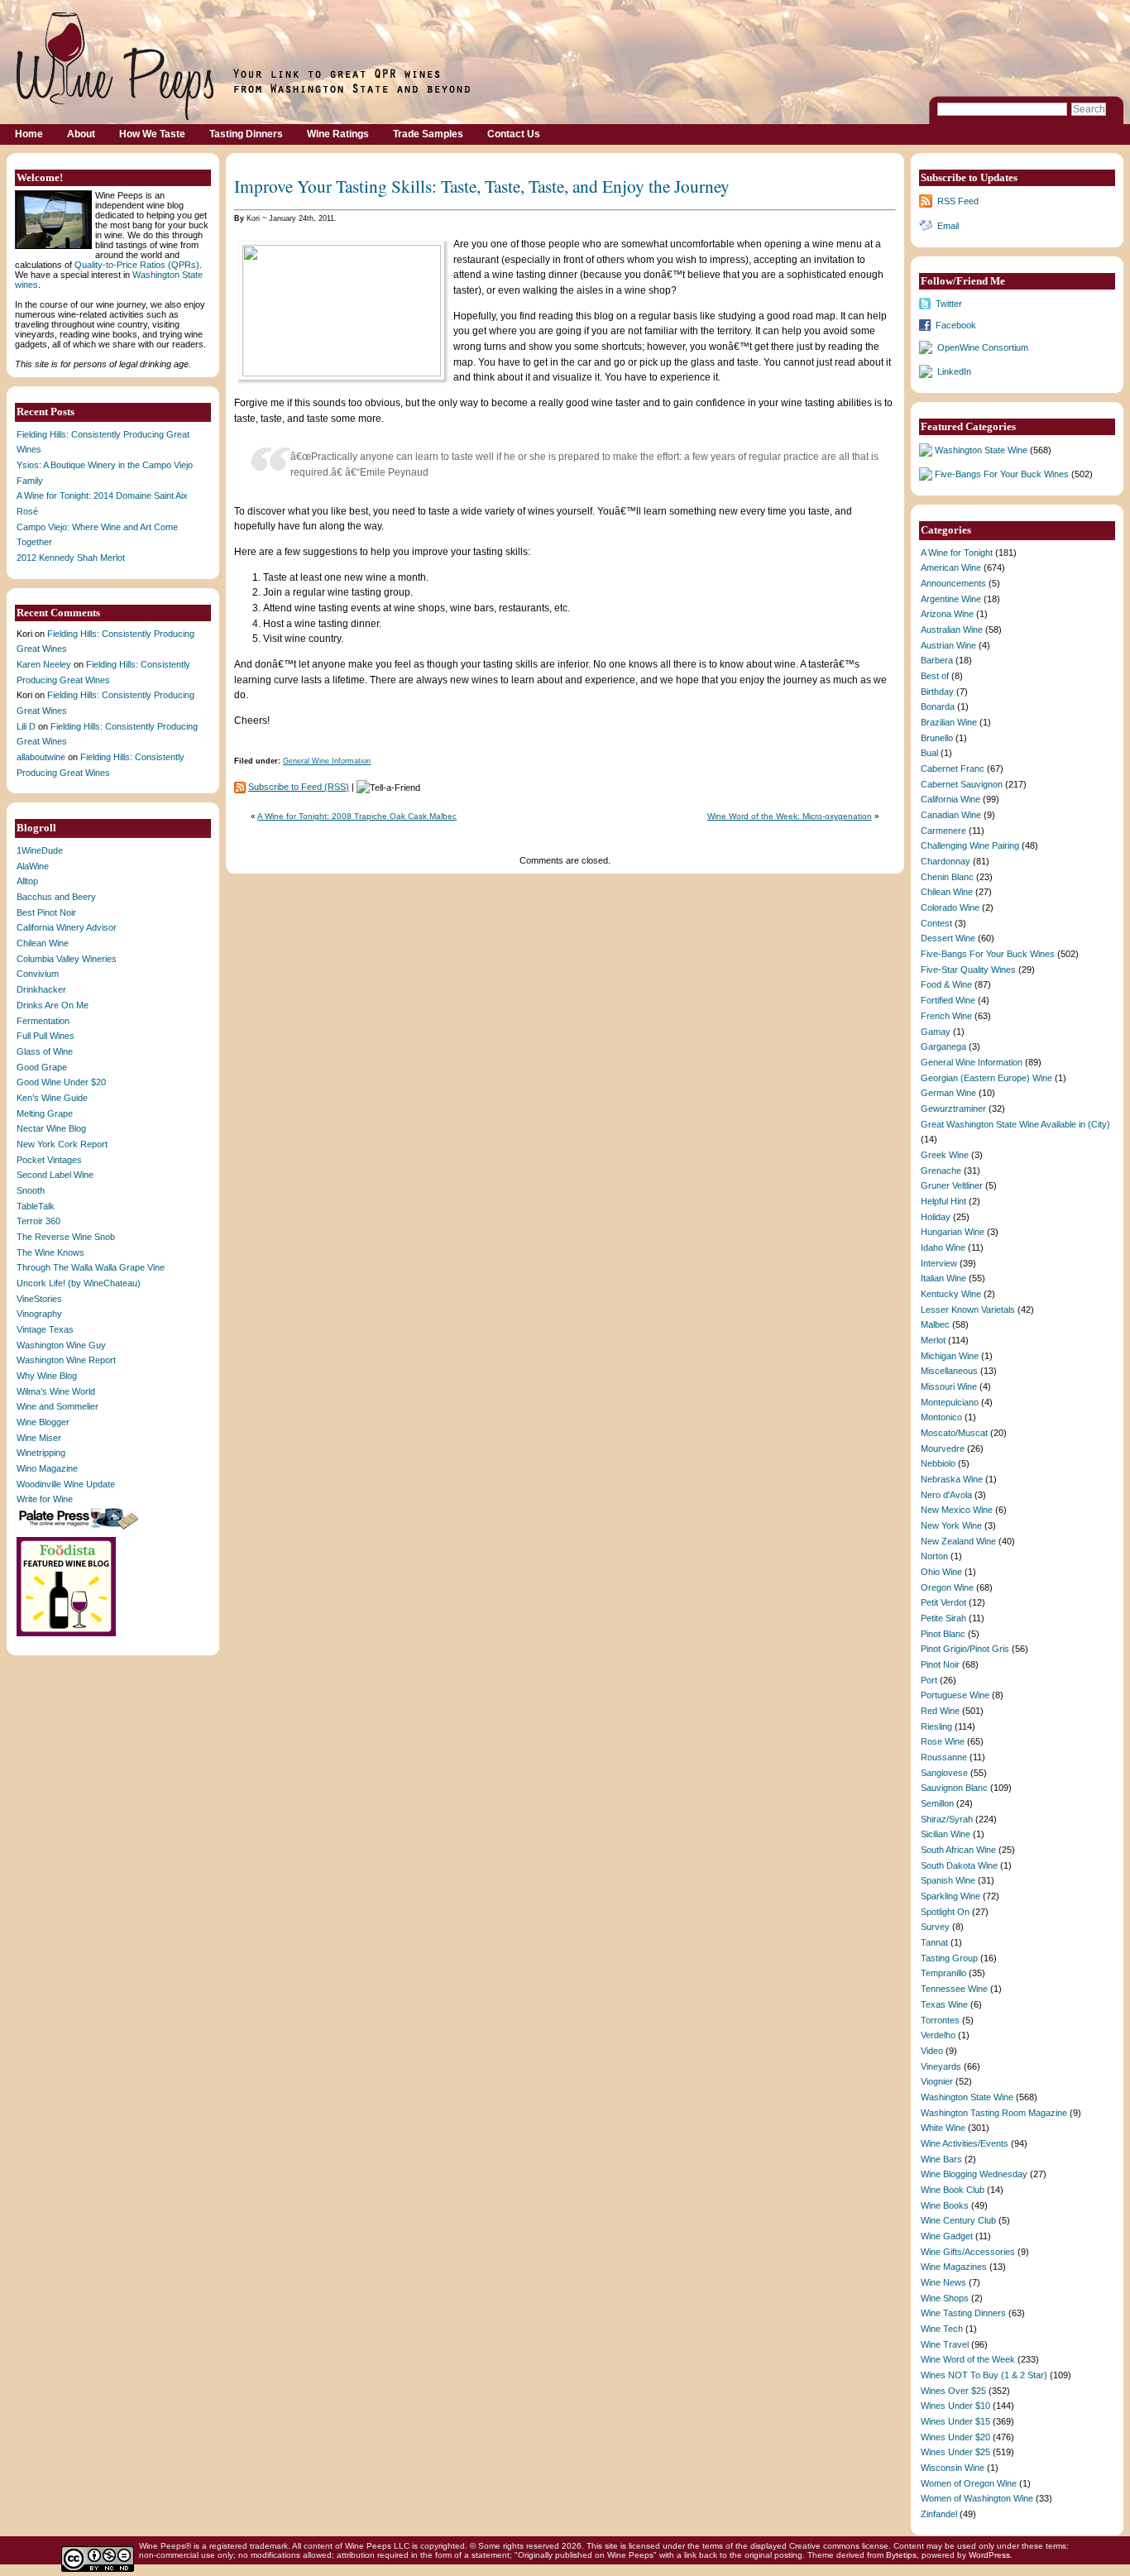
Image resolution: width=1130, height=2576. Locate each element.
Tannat (934, 1942)
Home (29, 134)
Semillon (937, 1803)
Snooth (31, 1190)
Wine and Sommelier (57, 1406)
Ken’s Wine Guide (52, 1098)
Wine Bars (941, 2159)
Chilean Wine (43, 943)
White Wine (943, 2128)
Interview (939, 1263)
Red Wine (940, 1711)
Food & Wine (946, 984)
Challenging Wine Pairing (970, 845)
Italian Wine (943, 1278)
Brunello (937, 738)
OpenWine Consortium (983, 347)
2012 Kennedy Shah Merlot (71, 558)
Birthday (937, 692)
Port (929, 1680)
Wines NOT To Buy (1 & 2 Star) (984, 2375)
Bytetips (901, 2555)
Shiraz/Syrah (947, 1819)
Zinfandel (939, 2514)
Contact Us (514, 134)
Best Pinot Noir (46, 912)
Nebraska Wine (952, 1479)
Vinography (39, 1314)
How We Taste (152, 134)
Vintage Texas (45, 1329)
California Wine (950, 799)
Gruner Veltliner (952, 1185)
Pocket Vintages (49, 1160)
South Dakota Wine (959, 1865)
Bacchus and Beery (56, 897)
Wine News (943, 2282)
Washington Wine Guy (61, 1345)
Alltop (27, 881)
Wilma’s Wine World (56, 1391)
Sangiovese (944, 1773)
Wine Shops (945, 2298)
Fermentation (43, 1021)
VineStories (39, 1299)
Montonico (941, 1417)
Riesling (936, 1726)
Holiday (936, 1217)
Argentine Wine (951, 599)
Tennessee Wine (954, 1989)
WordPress (989, 2555)
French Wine (946, 1016)
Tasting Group (949, 1958)
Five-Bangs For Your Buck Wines (1002, 474)
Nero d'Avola (946, 1495)
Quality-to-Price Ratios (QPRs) (137, 265)
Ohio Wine (941, 1572)
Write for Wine (45, 1499)
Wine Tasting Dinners (963, 2313)
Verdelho (938, 2035)
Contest (936, 923)
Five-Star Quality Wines (968, 970)
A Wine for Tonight (957, 553)
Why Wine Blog (47, 1376)
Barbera (937, 660)
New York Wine (951, 1525)
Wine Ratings (338, 134)
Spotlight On (945, 1912)
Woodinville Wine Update (66, 1484)
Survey (935, 1927)
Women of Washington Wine (977, 2498)
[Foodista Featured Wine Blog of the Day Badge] (68, 1635)
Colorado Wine (950, 907)
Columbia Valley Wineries (67, 959)
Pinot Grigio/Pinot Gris (965, 1649)
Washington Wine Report (66, 1360)
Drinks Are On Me (53, 1005)
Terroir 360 (38, 1221)
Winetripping (41, 1453)
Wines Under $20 (955, 2437)
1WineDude (40, 850)
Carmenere (943, 831)
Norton (934, 1556)
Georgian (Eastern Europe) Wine (986, 1078)
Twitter (949, 304)
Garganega (943, 1046)
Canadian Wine (951, 815)
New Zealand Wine (958, 1541)
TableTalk (36, 1206)
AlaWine (33, 866)
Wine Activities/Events (965, 2143)
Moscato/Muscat (954, 1433)
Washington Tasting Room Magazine (994, 2113)
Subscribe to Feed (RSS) (299, 787)
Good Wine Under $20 (61, 1082)
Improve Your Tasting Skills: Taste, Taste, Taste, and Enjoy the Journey (482, 186)
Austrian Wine (948, 645)
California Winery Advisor (67, 927)
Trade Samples (428, 134)
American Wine (951, 567)
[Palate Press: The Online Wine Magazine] (80, 1529)
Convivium (38, 974)
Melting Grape (45, 1113)
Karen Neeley (44, 664)
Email (948, 226)
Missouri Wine (949, 1386)
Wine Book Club (953, 2190)
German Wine (948, 1093)
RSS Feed (958, 201)
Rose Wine (943, 1741)
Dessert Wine (948, 938)
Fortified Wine (948, 1000)
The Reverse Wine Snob (66, 1237)
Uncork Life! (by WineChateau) (79, 1283)
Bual (929, 753)
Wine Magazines (954, 2267)
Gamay (936, 1032)
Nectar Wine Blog (51, 1128)
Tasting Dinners (246, 134)
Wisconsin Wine (953, 2468)
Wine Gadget (947, 2236)
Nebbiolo (938, 1463)
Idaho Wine (943, 1247)
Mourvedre (943, 1448)
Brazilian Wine (949, 722)
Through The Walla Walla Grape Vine (91, 1267)
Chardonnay (946, 861)
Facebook (956, 325)
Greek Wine (945, 1155)
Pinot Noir (940, 1664)
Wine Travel (945, 2344)
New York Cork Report (62, 1144)
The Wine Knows (50, 1252)
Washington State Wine (981, 450)
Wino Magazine (47, 1468)
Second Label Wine (55, 1175)
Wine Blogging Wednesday (974, 2174)
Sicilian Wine (946, 1834)
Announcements (953, 583)
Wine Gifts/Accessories (968, 2252)
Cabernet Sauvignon (962, 784)
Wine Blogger (43, 1422)
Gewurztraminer (953, 1108)
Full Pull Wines (45, 1036)
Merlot (933, 1340)
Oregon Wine (947, 1587)
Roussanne (944, 1757)
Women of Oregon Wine (969, 2483)
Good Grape (42, 1067)
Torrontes (940, 2020)
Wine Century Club (958, 2220)
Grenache (941, 1171)
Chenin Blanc (947, 877)
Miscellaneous (949, 1371)
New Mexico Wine (957, 1510)
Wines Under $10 (955, 2406)
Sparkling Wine (950, 1896)
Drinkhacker (41, 989)
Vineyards (941, 2066)
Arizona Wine (947, 614)
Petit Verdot (943, 1602)
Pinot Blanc (943, 1634)
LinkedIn (954, 371)
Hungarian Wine (953, 1232)
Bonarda (938, 706)
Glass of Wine (45, 1051)
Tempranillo (943, 1973)
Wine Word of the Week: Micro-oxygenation (790, 816)
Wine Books (945, 2205)
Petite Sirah (943, 1618)
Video (932, 2051)
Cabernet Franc (953, 768)
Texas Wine (944, 2004)
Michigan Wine (950, 1356)
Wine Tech (942, 2329)
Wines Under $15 (955, 2421)
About (81, 134)
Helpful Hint (943, 1201)
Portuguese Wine (955, 1695)
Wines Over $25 (953, 2391)
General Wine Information (327, 761)
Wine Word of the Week (968, 2359)
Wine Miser (39, 1438)
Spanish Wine (948, 1880)
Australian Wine (952, 630)
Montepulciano (950, 1402)
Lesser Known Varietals (968, 1310)
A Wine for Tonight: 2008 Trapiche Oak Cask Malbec (357, 816)
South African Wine (958, 1850)
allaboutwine (41, 757)
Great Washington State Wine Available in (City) (1015, 1124)
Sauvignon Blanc (954, 1788)
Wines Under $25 (955, 2452)
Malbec (935, 1324)
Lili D (26, 726)
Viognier (937, 2081)
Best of (935, 676)
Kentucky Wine (951, 1294)
